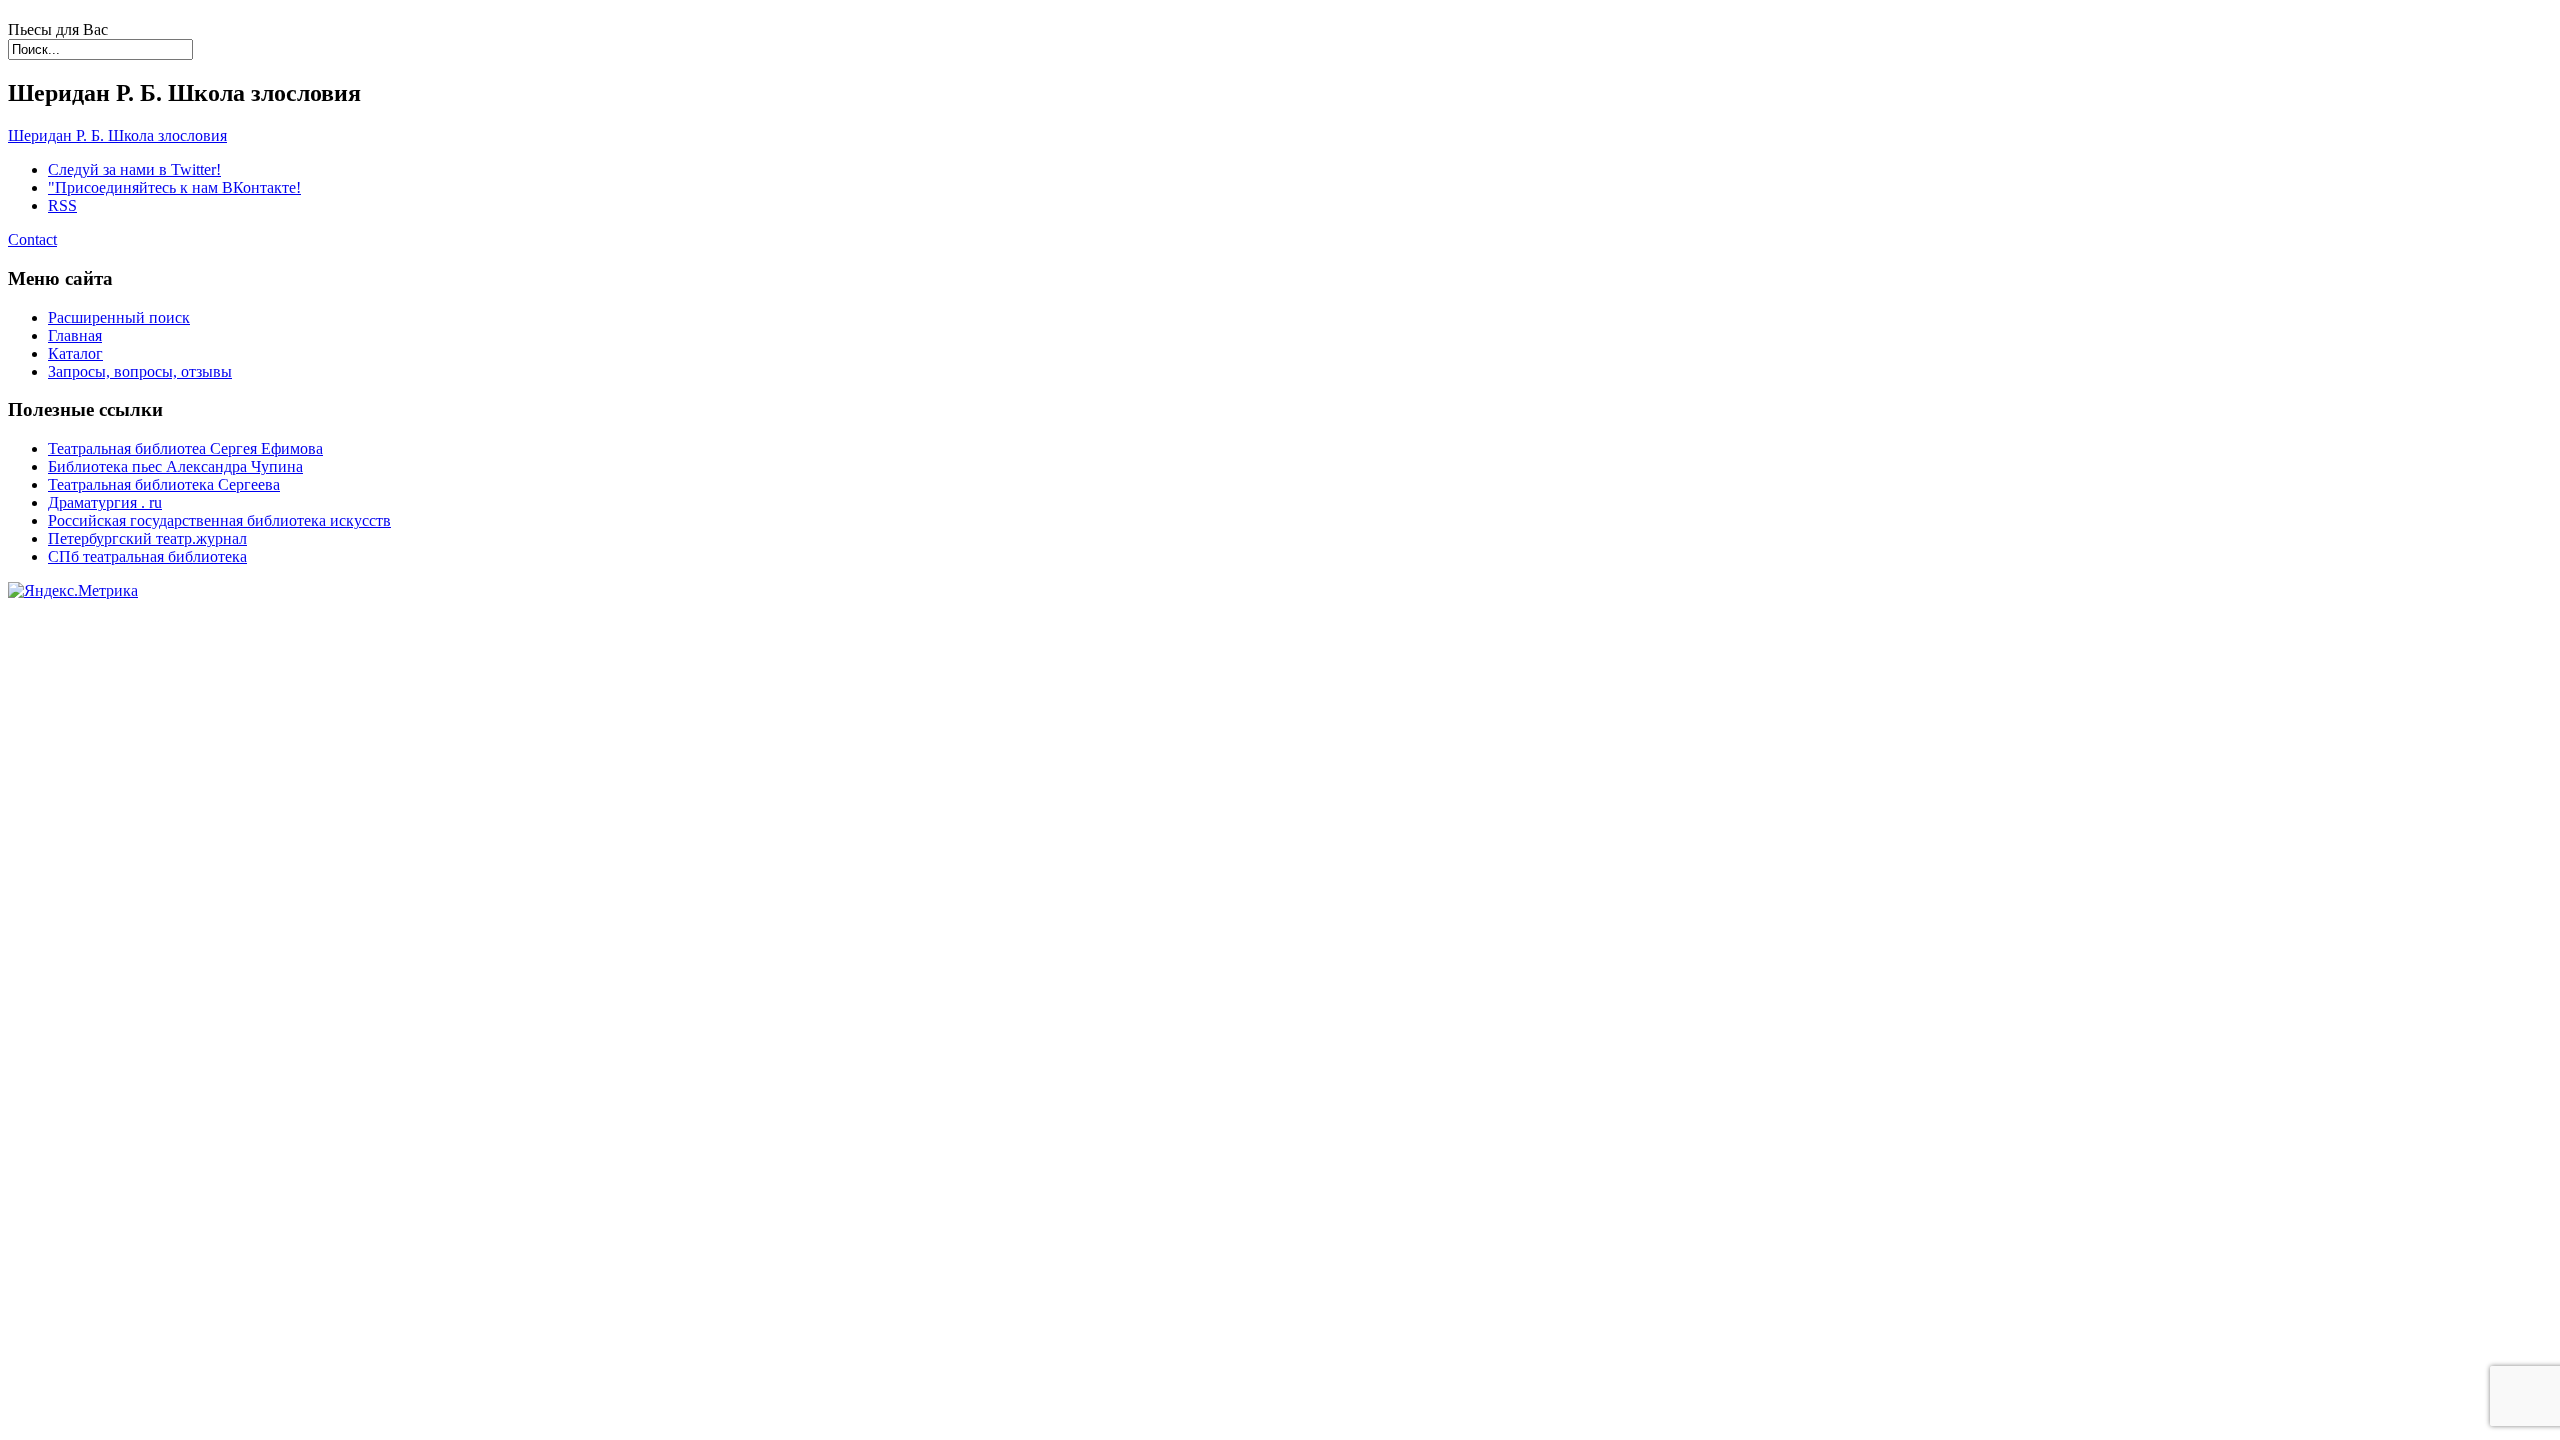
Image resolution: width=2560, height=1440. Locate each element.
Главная (75, 335)
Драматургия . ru (105, 502)
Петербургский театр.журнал (147, 538)
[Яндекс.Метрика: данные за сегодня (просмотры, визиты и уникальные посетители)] (73, 591)
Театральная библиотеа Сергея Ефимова (185, 448)
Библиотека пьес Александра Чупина (175, 466)
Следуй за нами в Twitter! (134, 169)
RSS (62, 205)
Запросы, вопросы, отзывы (140, 371)
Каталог (75, 353)
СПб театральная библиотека (147, 556)
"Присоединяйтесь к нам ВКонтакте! (174, 187)
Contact (32, 239)
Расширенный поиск (119, 317)
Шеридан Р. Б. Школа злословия (117, 135)
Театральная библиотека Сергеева (164, 484)
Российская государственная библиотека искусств (219, 520)
